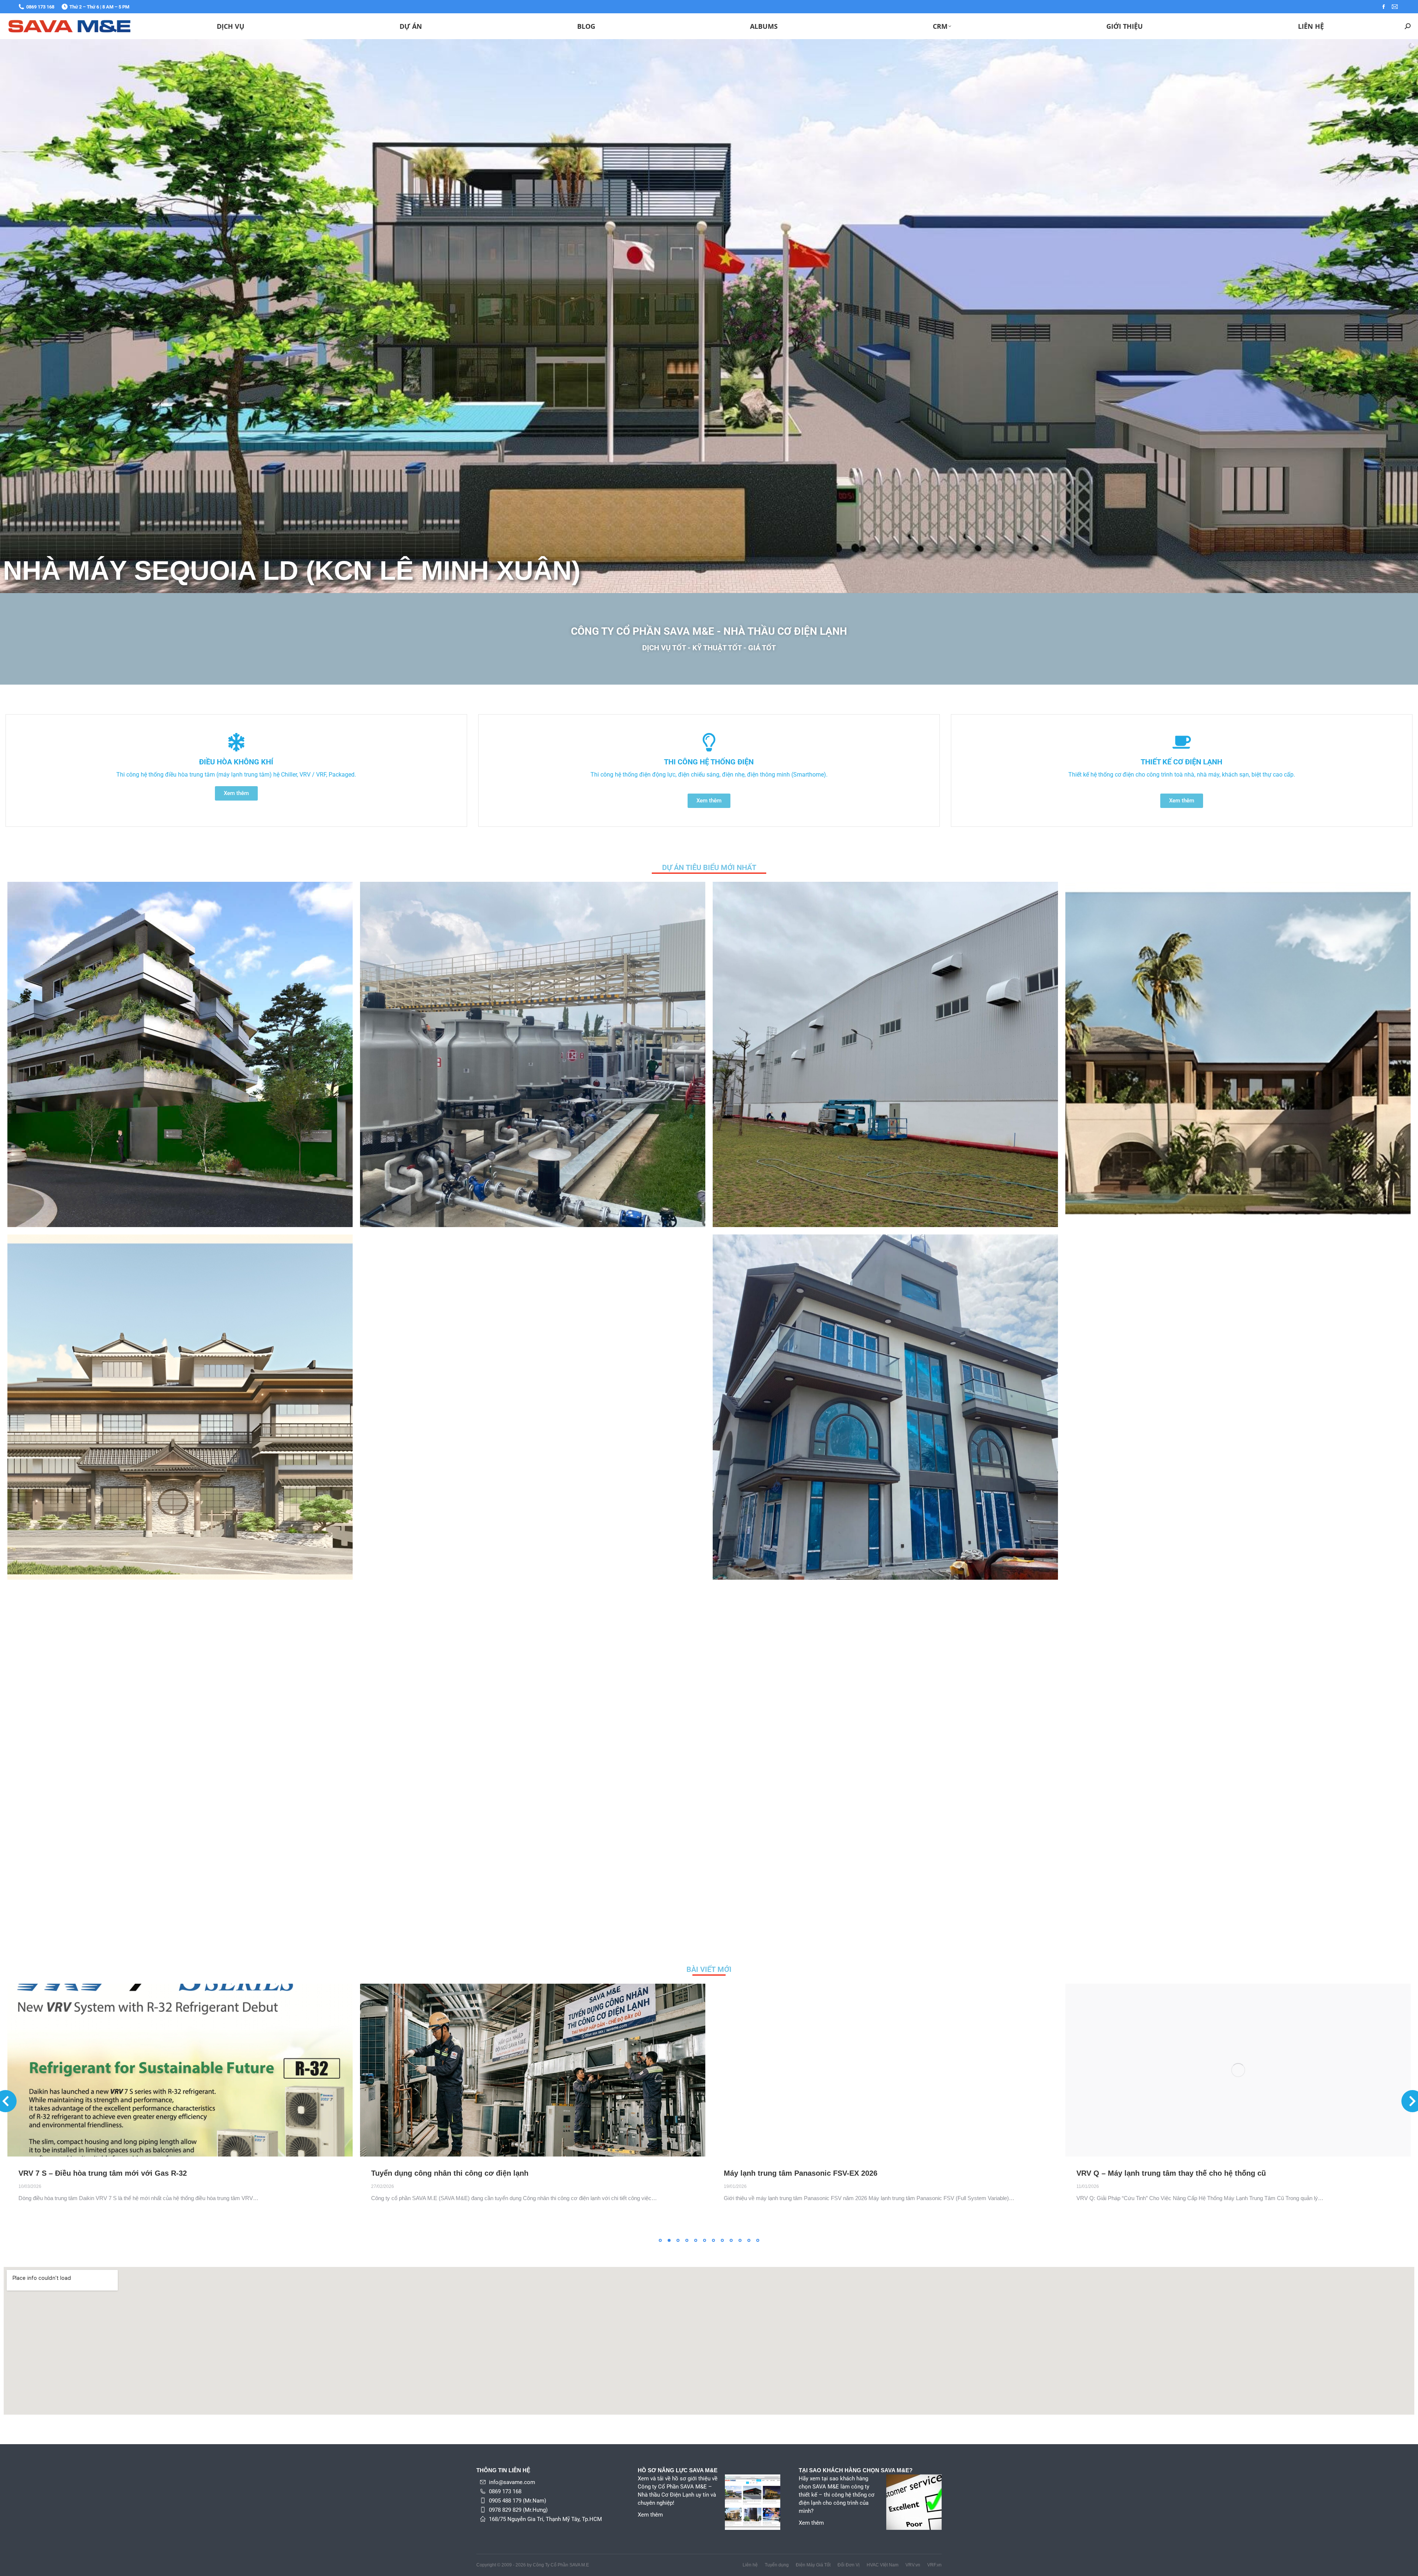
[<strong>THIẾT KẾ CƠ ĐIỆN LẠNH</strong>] (1182, 742)
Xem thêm (650, 2515)
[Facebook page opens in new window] (1384, 7)
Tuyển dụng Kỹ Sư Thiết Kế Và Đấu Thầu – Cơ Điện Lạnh (823, 2173)
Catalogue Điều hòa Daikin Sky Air (79, 2173)
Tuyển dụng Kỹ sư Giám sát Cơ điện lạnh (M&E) (455, 2173)
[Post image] (180, 1054)
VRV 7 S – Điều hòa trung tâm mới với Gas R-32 (1161, 2173)
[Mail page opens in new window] (1395, 7)
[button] (660, 2240)
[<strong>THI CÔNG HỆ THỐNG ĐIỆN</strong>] (709, 742)
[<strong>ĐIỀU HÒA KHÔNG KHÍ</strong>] (236, 742)
